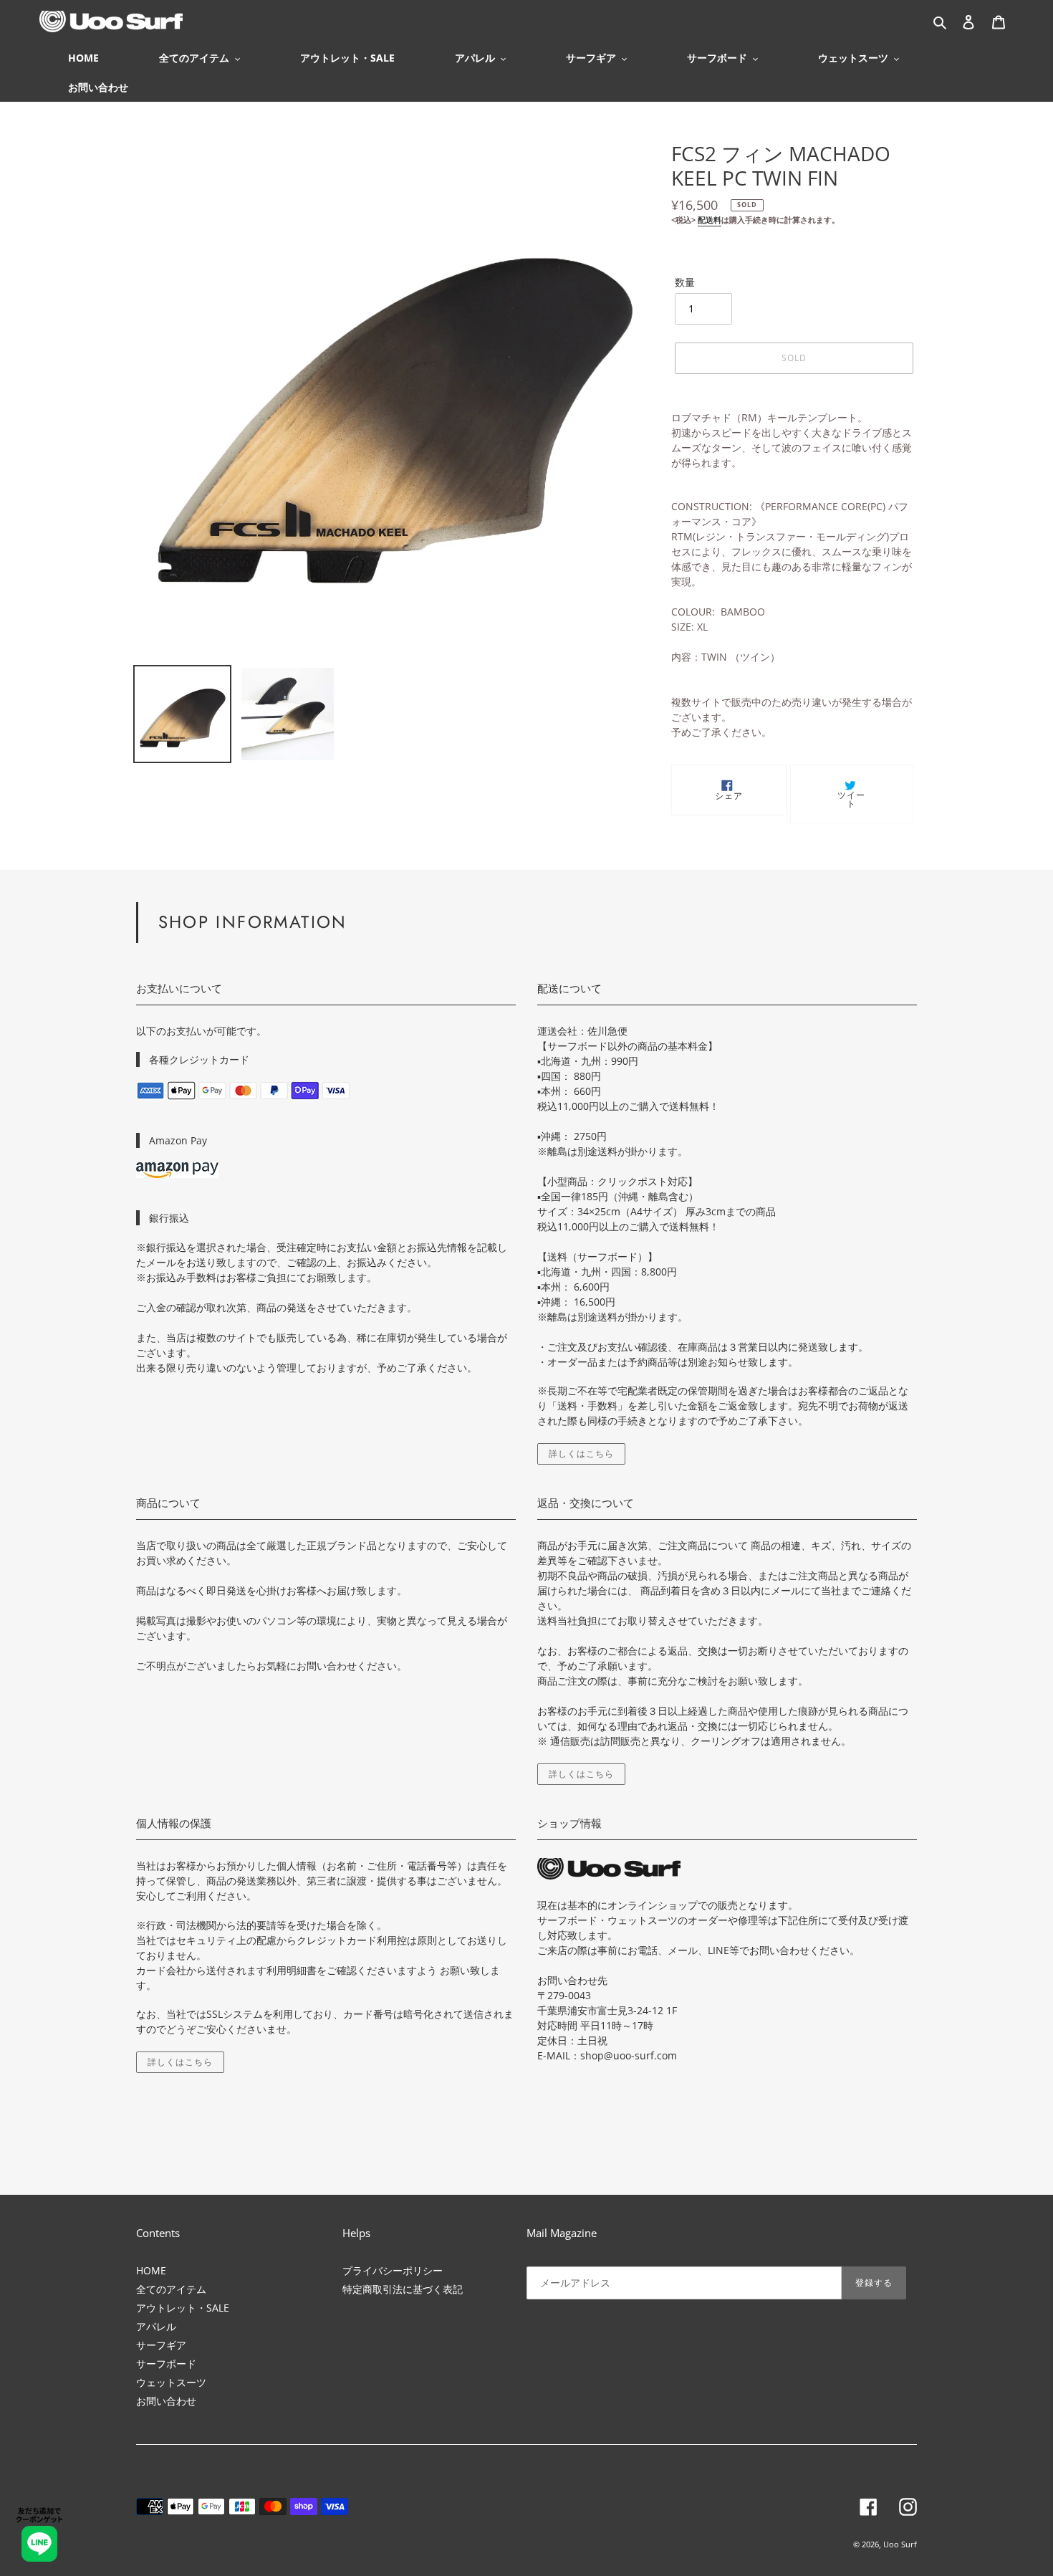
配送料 (710, 220)
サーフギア (161, 2345)
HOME (151, 2270)
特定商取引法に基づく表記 (403, 2289)
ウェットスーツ (171, 2382)
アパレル (156, 2326)
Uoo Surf (900, 2544)
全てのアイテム (171, 2289)
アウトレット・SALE (183, 2308)
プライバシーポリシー (393, 2270)
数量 (685, 282)
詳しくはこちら (581, 1454)
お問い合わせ (166, 2401)
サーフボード (166, 2364)
